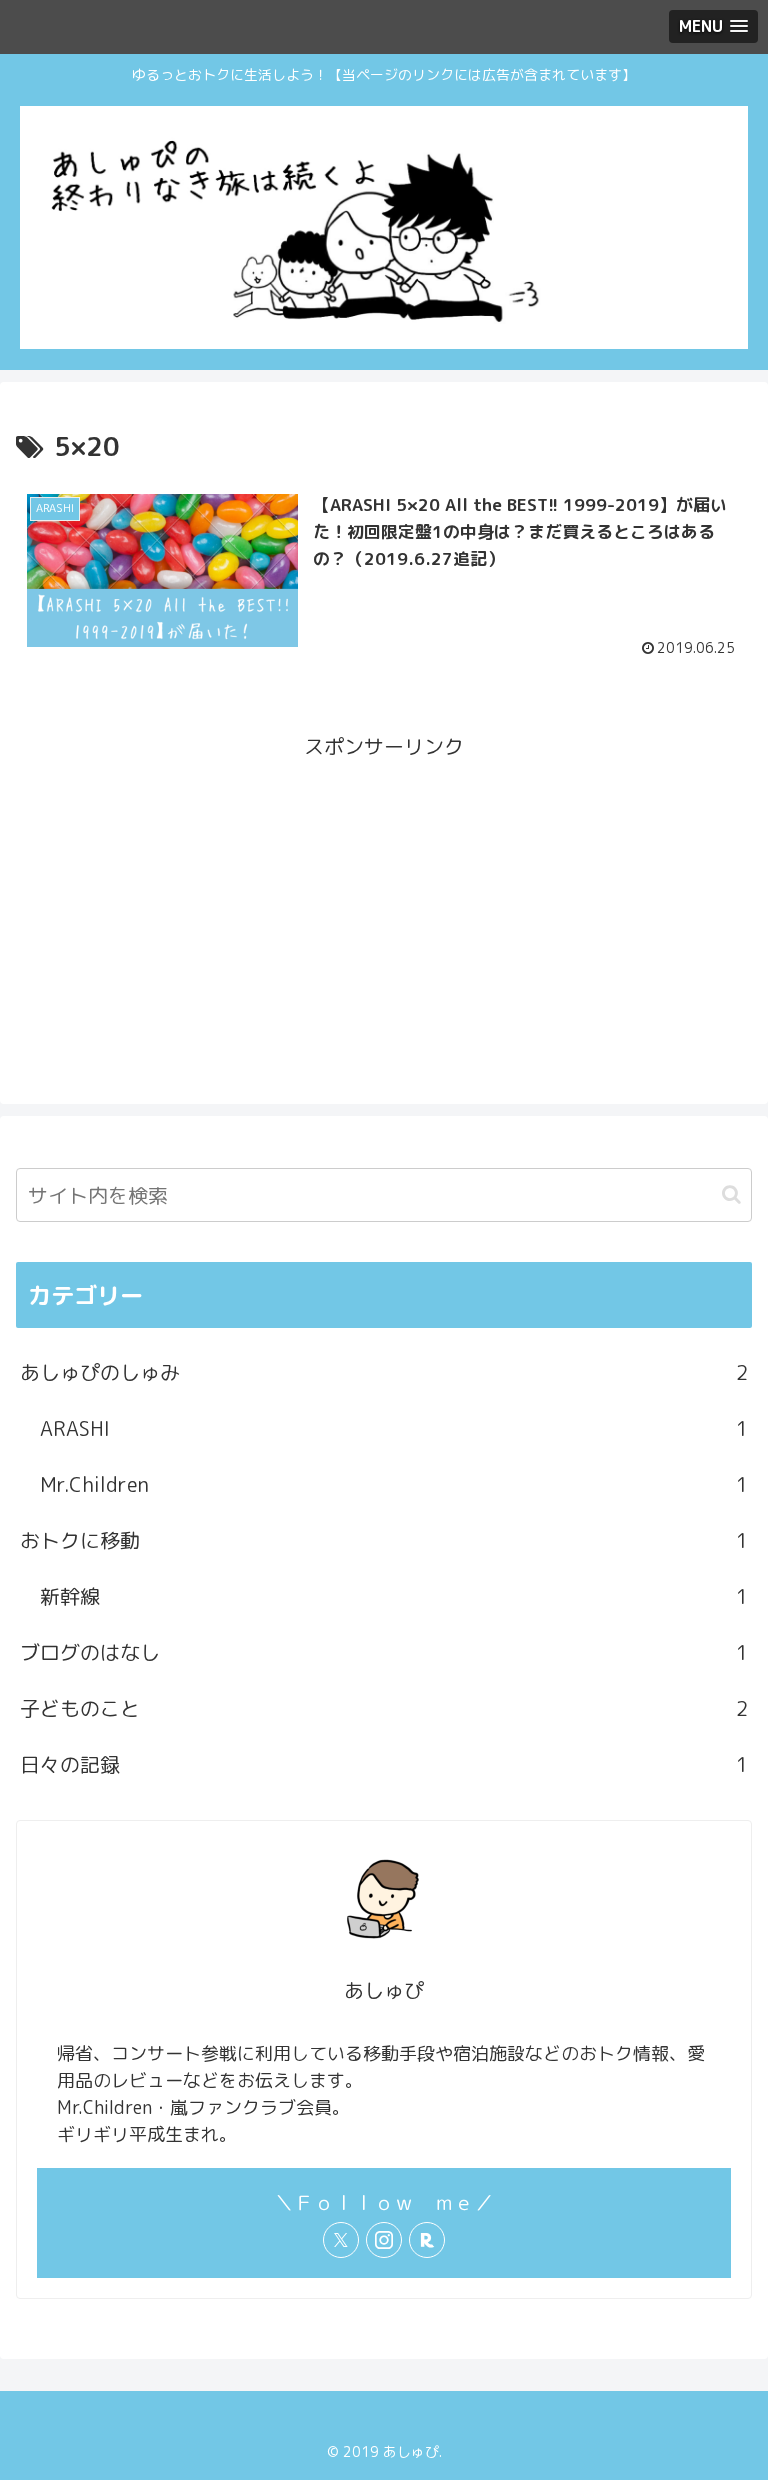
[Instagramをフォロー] (384, 2240)
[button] (731, 1194)
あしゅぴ (384, 1990)
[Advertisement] (384, 904)
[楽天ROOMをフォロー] (427, 2240)
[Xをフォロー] (341, 2240)
